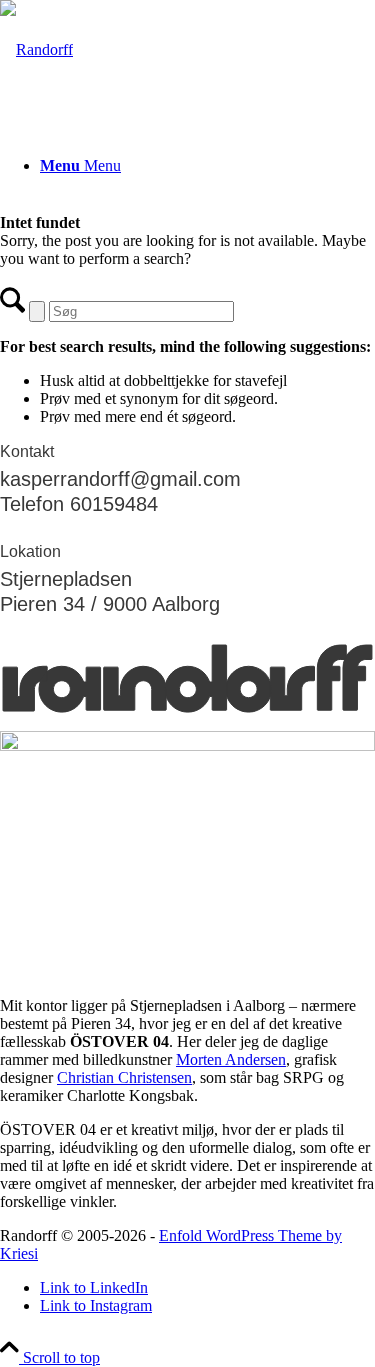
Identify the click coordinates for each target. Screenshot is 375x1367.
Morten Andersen (231, 1059)
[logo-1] (36, 49)
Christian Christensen (124, 1077)
